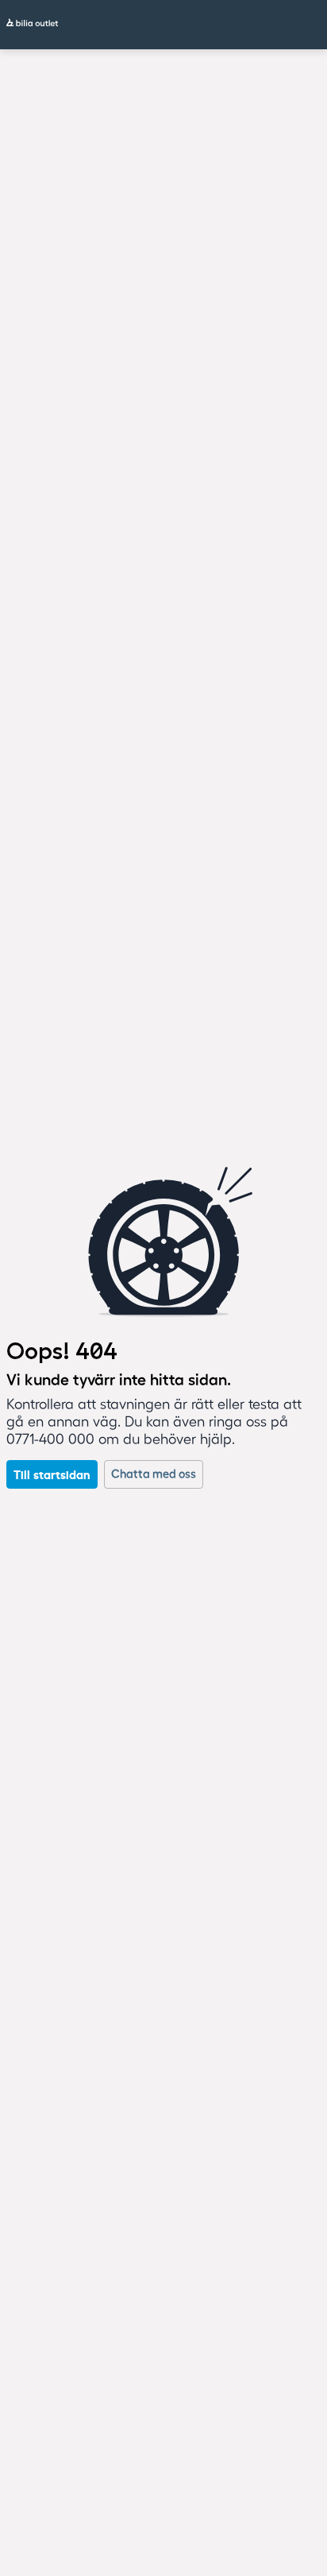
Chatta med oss (154, 1474)
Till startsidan (52, 1474)
